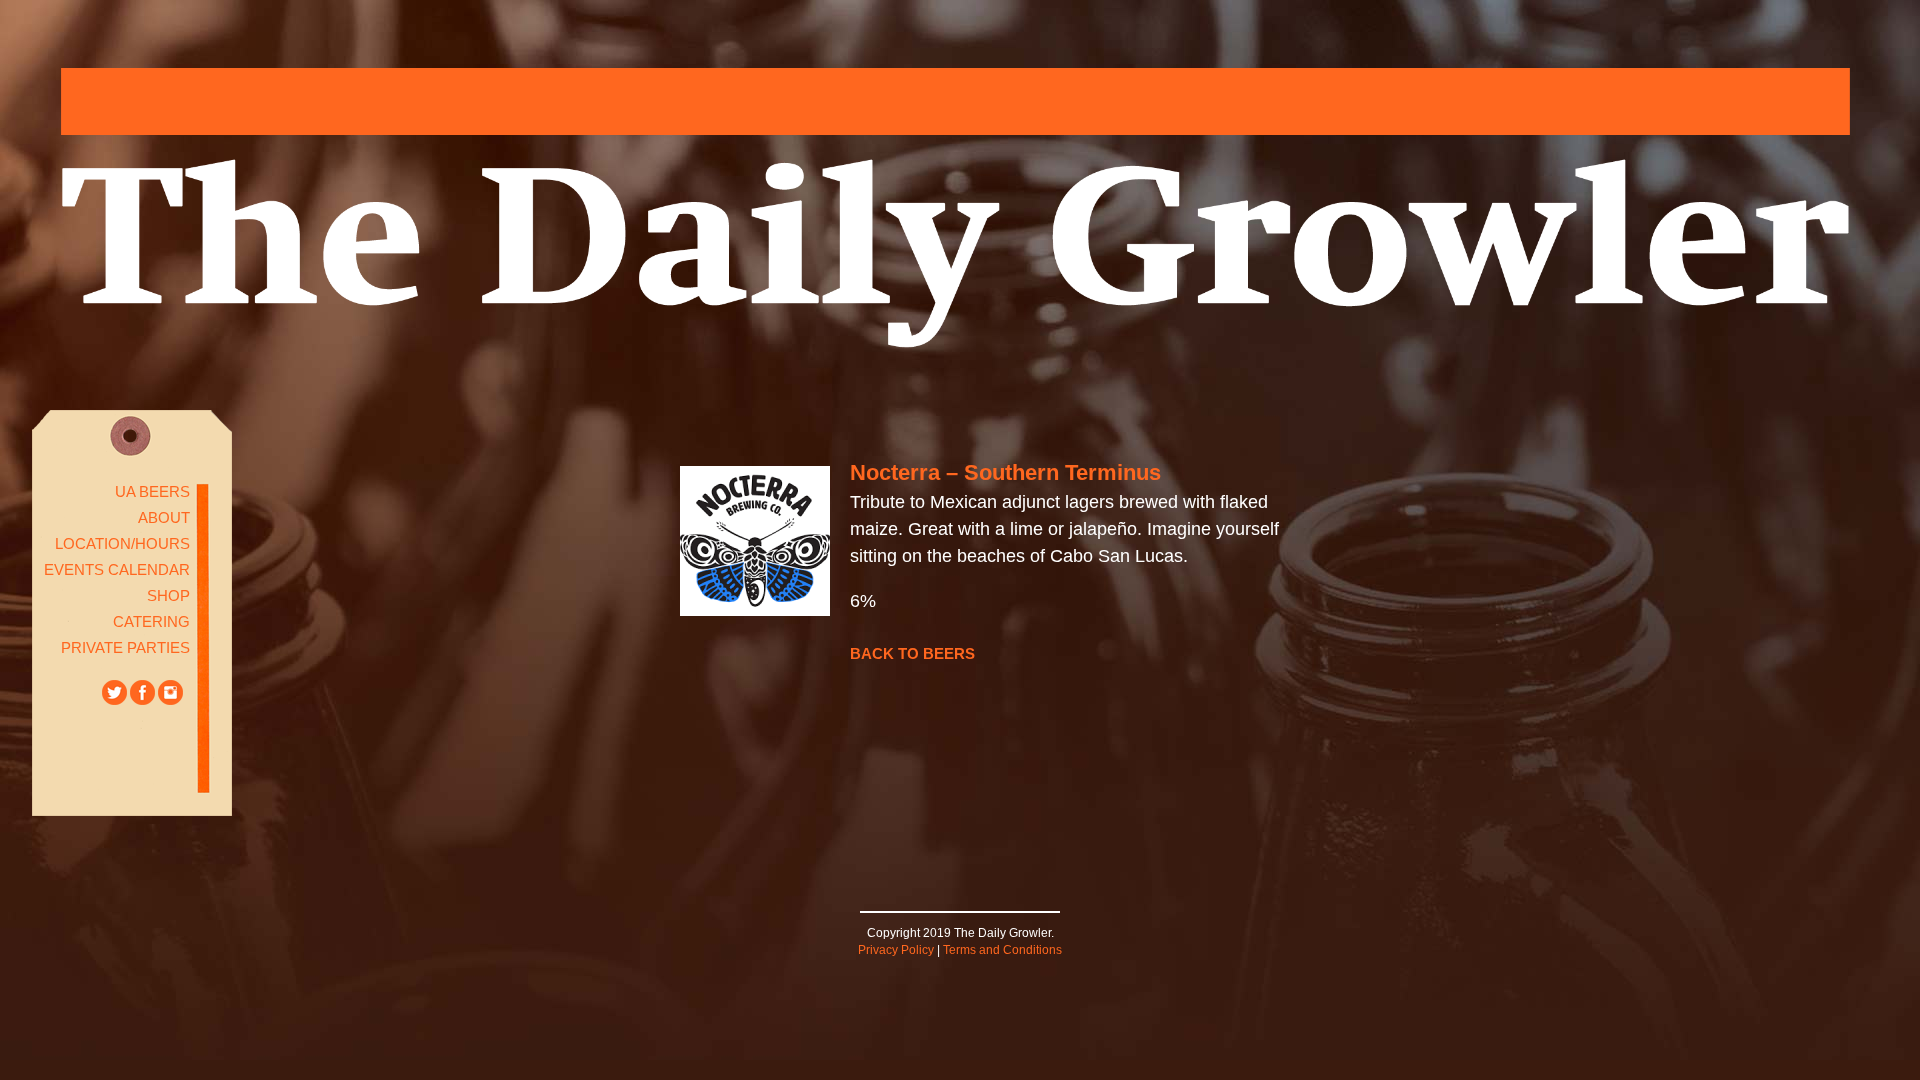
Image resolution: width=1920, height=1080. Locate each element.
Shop (168, 595)
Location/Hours (122, 543)
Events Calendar (117, 569)
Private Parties (125, 647)
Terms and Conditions (1002, 950)
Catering (151, 621)
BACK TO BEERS (912, 653)
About (164, 517)
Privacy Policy (896, 950)
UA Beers (152, 491)
